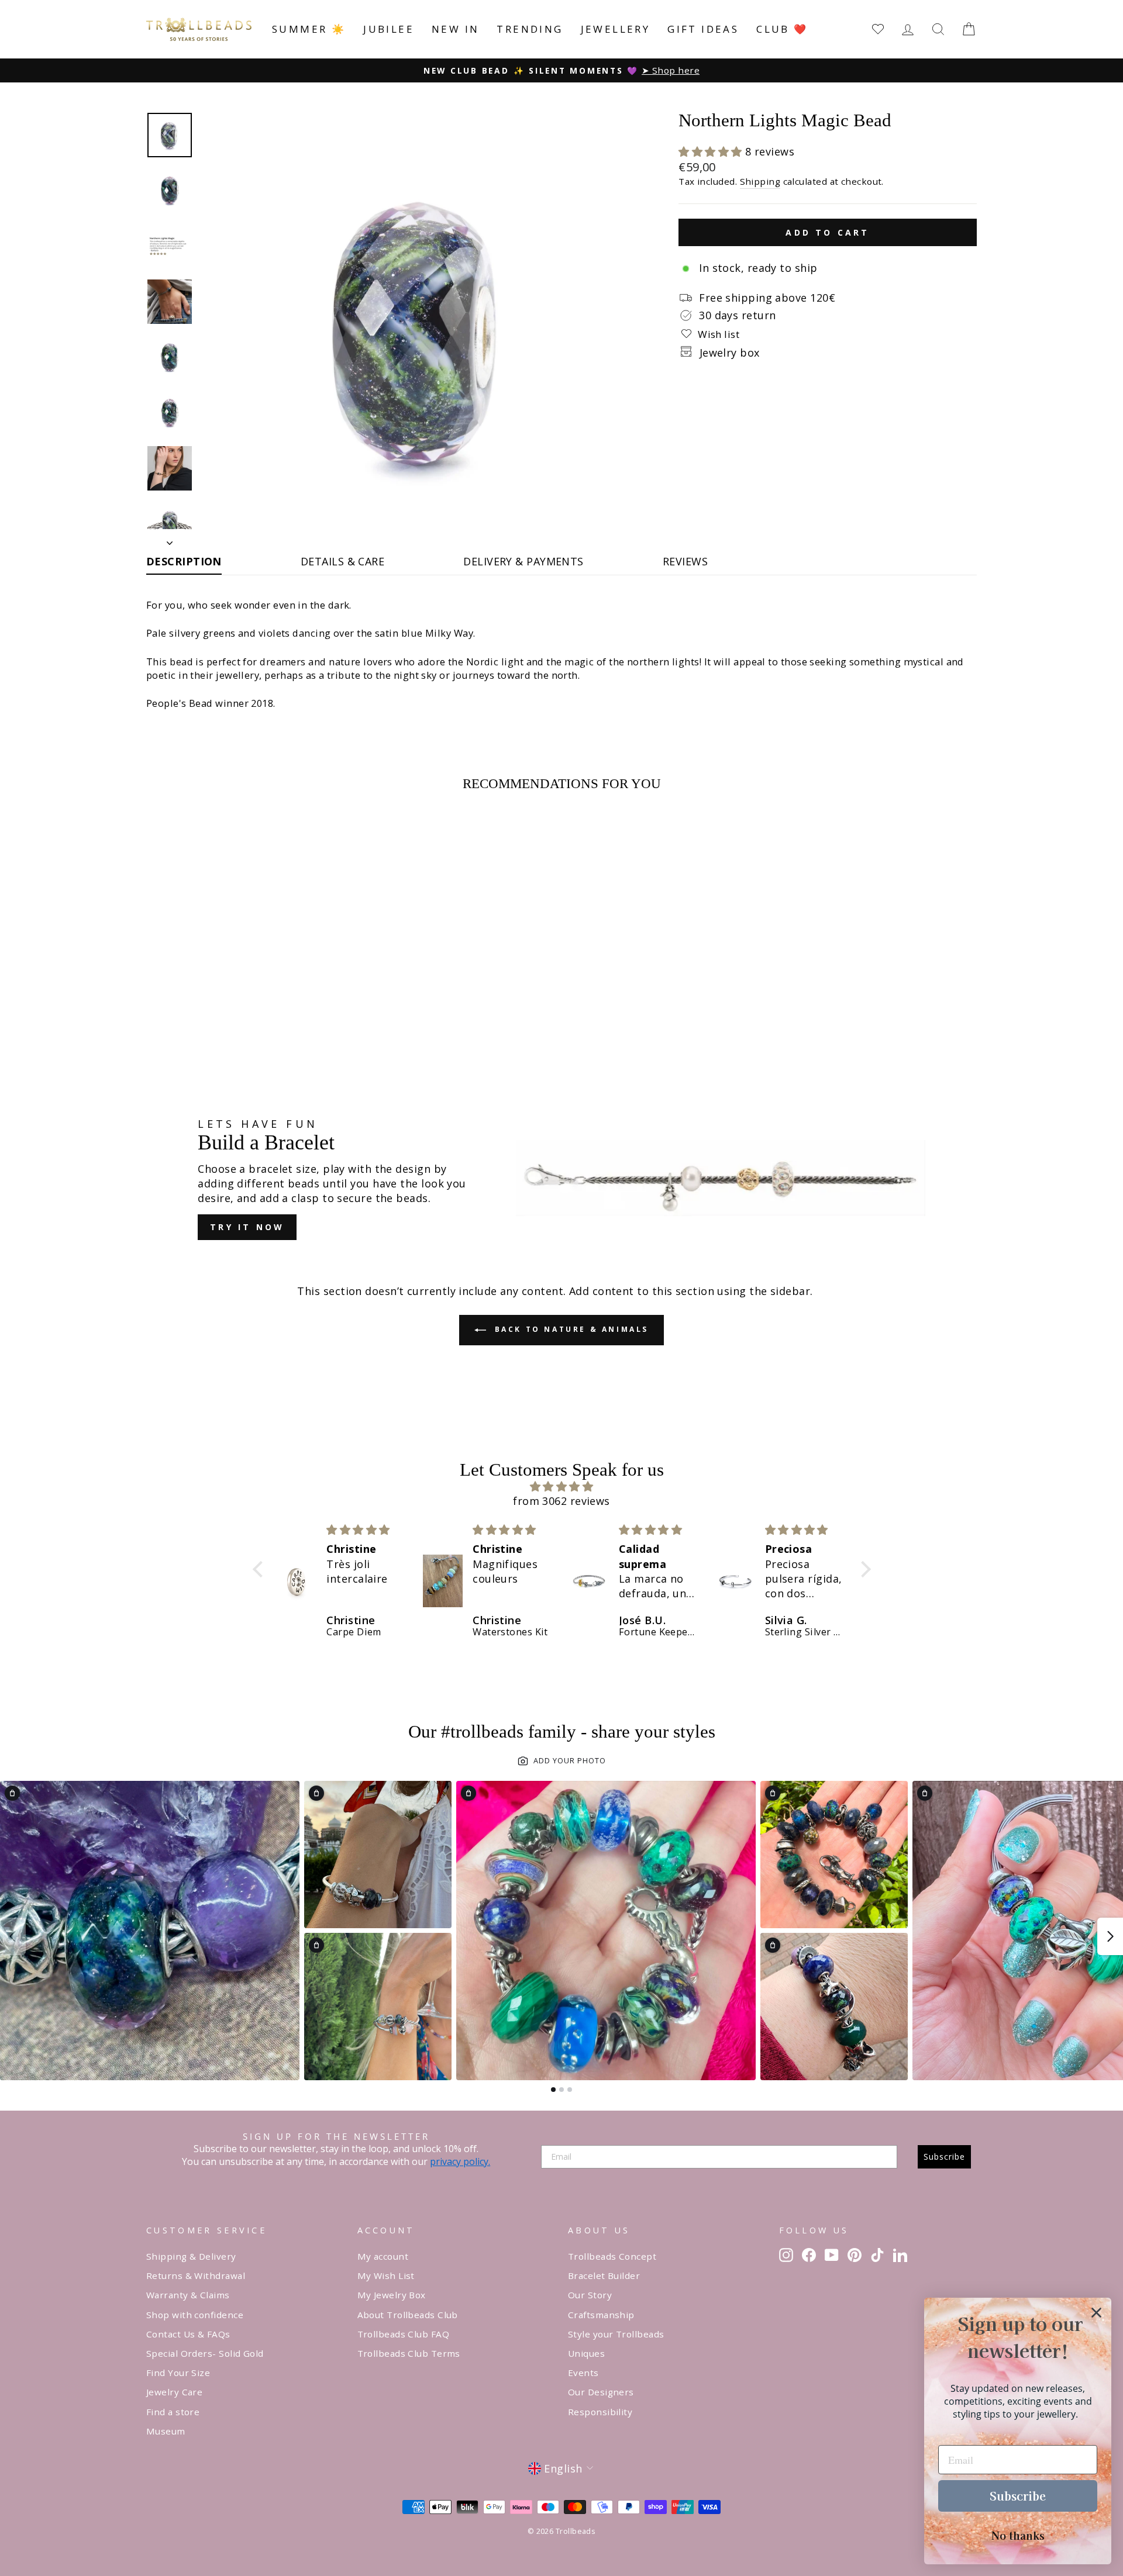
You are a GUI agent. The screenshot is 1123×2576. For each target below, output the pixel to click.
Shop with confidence (195, 2315)
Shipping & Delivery (191, 2256)
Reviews (685, 561)
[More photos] (1110, 1936)
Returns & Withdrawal (196, 2275)
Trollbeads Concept (612, 2256)
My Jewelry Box (392, 2295)
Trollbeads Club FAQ (404, 2334)
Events (583, 2373)
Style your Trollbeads (616, 2334)
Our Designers (601, 2392)
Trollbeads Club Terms (409, 2353)
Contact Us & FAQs (188, 2334)
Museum (166, 2431)
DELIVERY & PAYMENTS (523, 561)
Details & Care (342, 561)
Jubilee (389, 29)
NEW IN (455, 29)
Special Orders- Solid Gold (205, 2353)
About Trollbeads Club (408, 2315)
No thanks (1018, 2535)
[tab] (553, 2090)
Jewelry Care (174, 2392)
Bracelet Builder (604, 2275)
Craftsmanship (601, 2315)
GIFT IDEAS (703, 29)
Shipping (760, 181)
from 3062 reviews (561, 1501)
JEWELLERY (616, 29)
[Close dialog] (1096, 2313)
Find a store (173, 2412)
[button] (712, 151)
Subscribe (944, 2157)
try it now (247, 1227)
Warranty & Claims (188, 2295)
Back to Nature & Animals (570, 1329)
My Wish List (386, 2275)
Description (184, 561)
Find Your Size (178, 2373)
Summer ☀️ (309, 29)
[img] (562, 1486)
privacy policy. (460, 2161)
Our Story (590, 2295)
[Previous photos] (13, 1936)
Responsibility (600, 2412)
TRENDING (530, 29)
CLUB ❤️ (782, 29)
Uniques (586, 2353)
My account (383, 2256)
